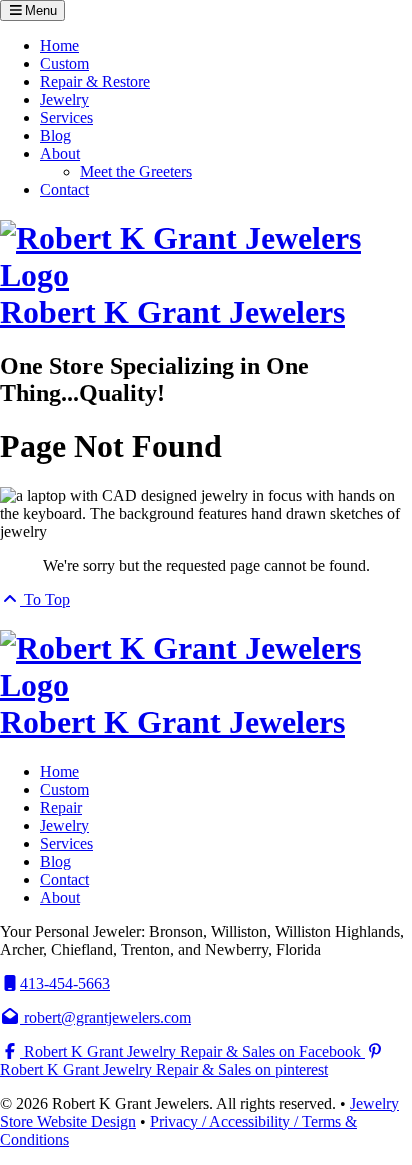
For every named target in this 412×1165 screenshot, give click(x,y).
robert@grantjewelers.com (105, 1017)
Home (59, 45)
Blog (55, 135)
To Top (45, 599)
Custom (64, 63)
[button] (32, 10)
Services (66, 117)
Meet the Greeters (136, 171)
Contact (64, 189)
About (60, 153)
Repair (61, 807)
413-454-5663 (65, 983)
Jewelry (64, 99)
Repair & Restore (95, 81)
